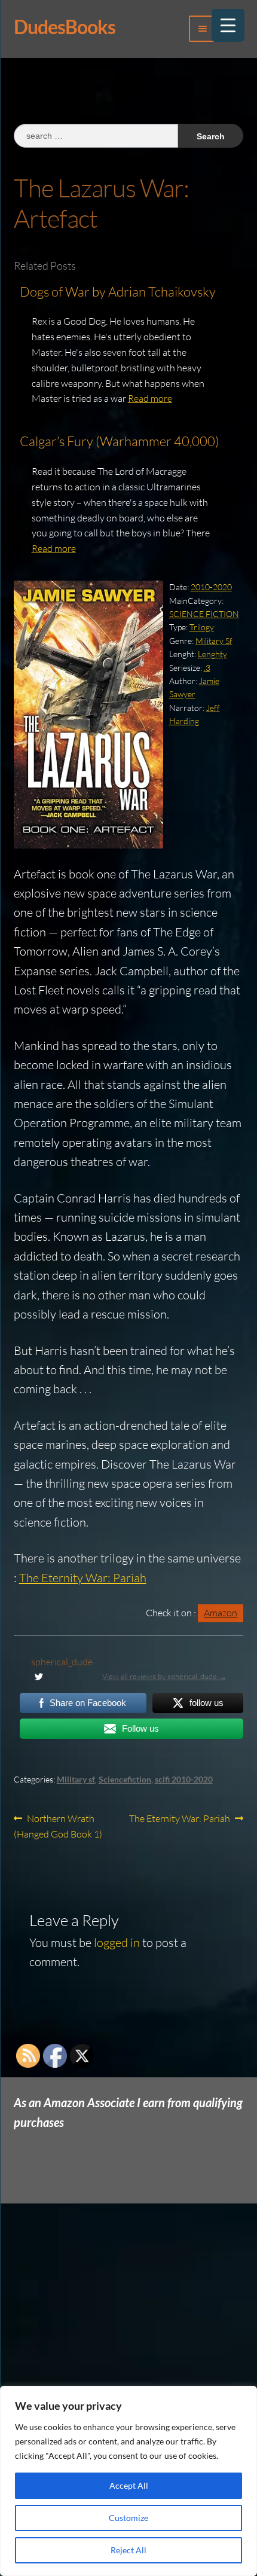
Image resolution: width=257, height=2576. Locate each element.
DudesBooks (65, 27)
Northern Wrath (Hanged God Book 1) (58, 1826)
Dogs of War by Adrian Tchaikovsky (118, 292)
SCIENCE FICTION (204, 614)
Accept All (129, 2485)
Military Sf (214, 641)
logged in (117, 1942)
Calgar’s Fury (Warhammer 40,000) (120, 441)
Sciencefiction (125, 1779)
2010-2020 (211, 587)
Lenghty (212, 654)
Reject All (128, 2550)
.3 (207, 668)
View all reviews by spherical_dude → (164, 1676)
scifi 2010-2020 (184, 1779)
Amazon (221, 1613)
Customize (128, 2518)
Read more (150, 398)
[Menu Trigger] (228, 25)
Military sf (76, 1779)
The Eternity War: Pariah (83, 1578)
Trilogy (202, 627)
